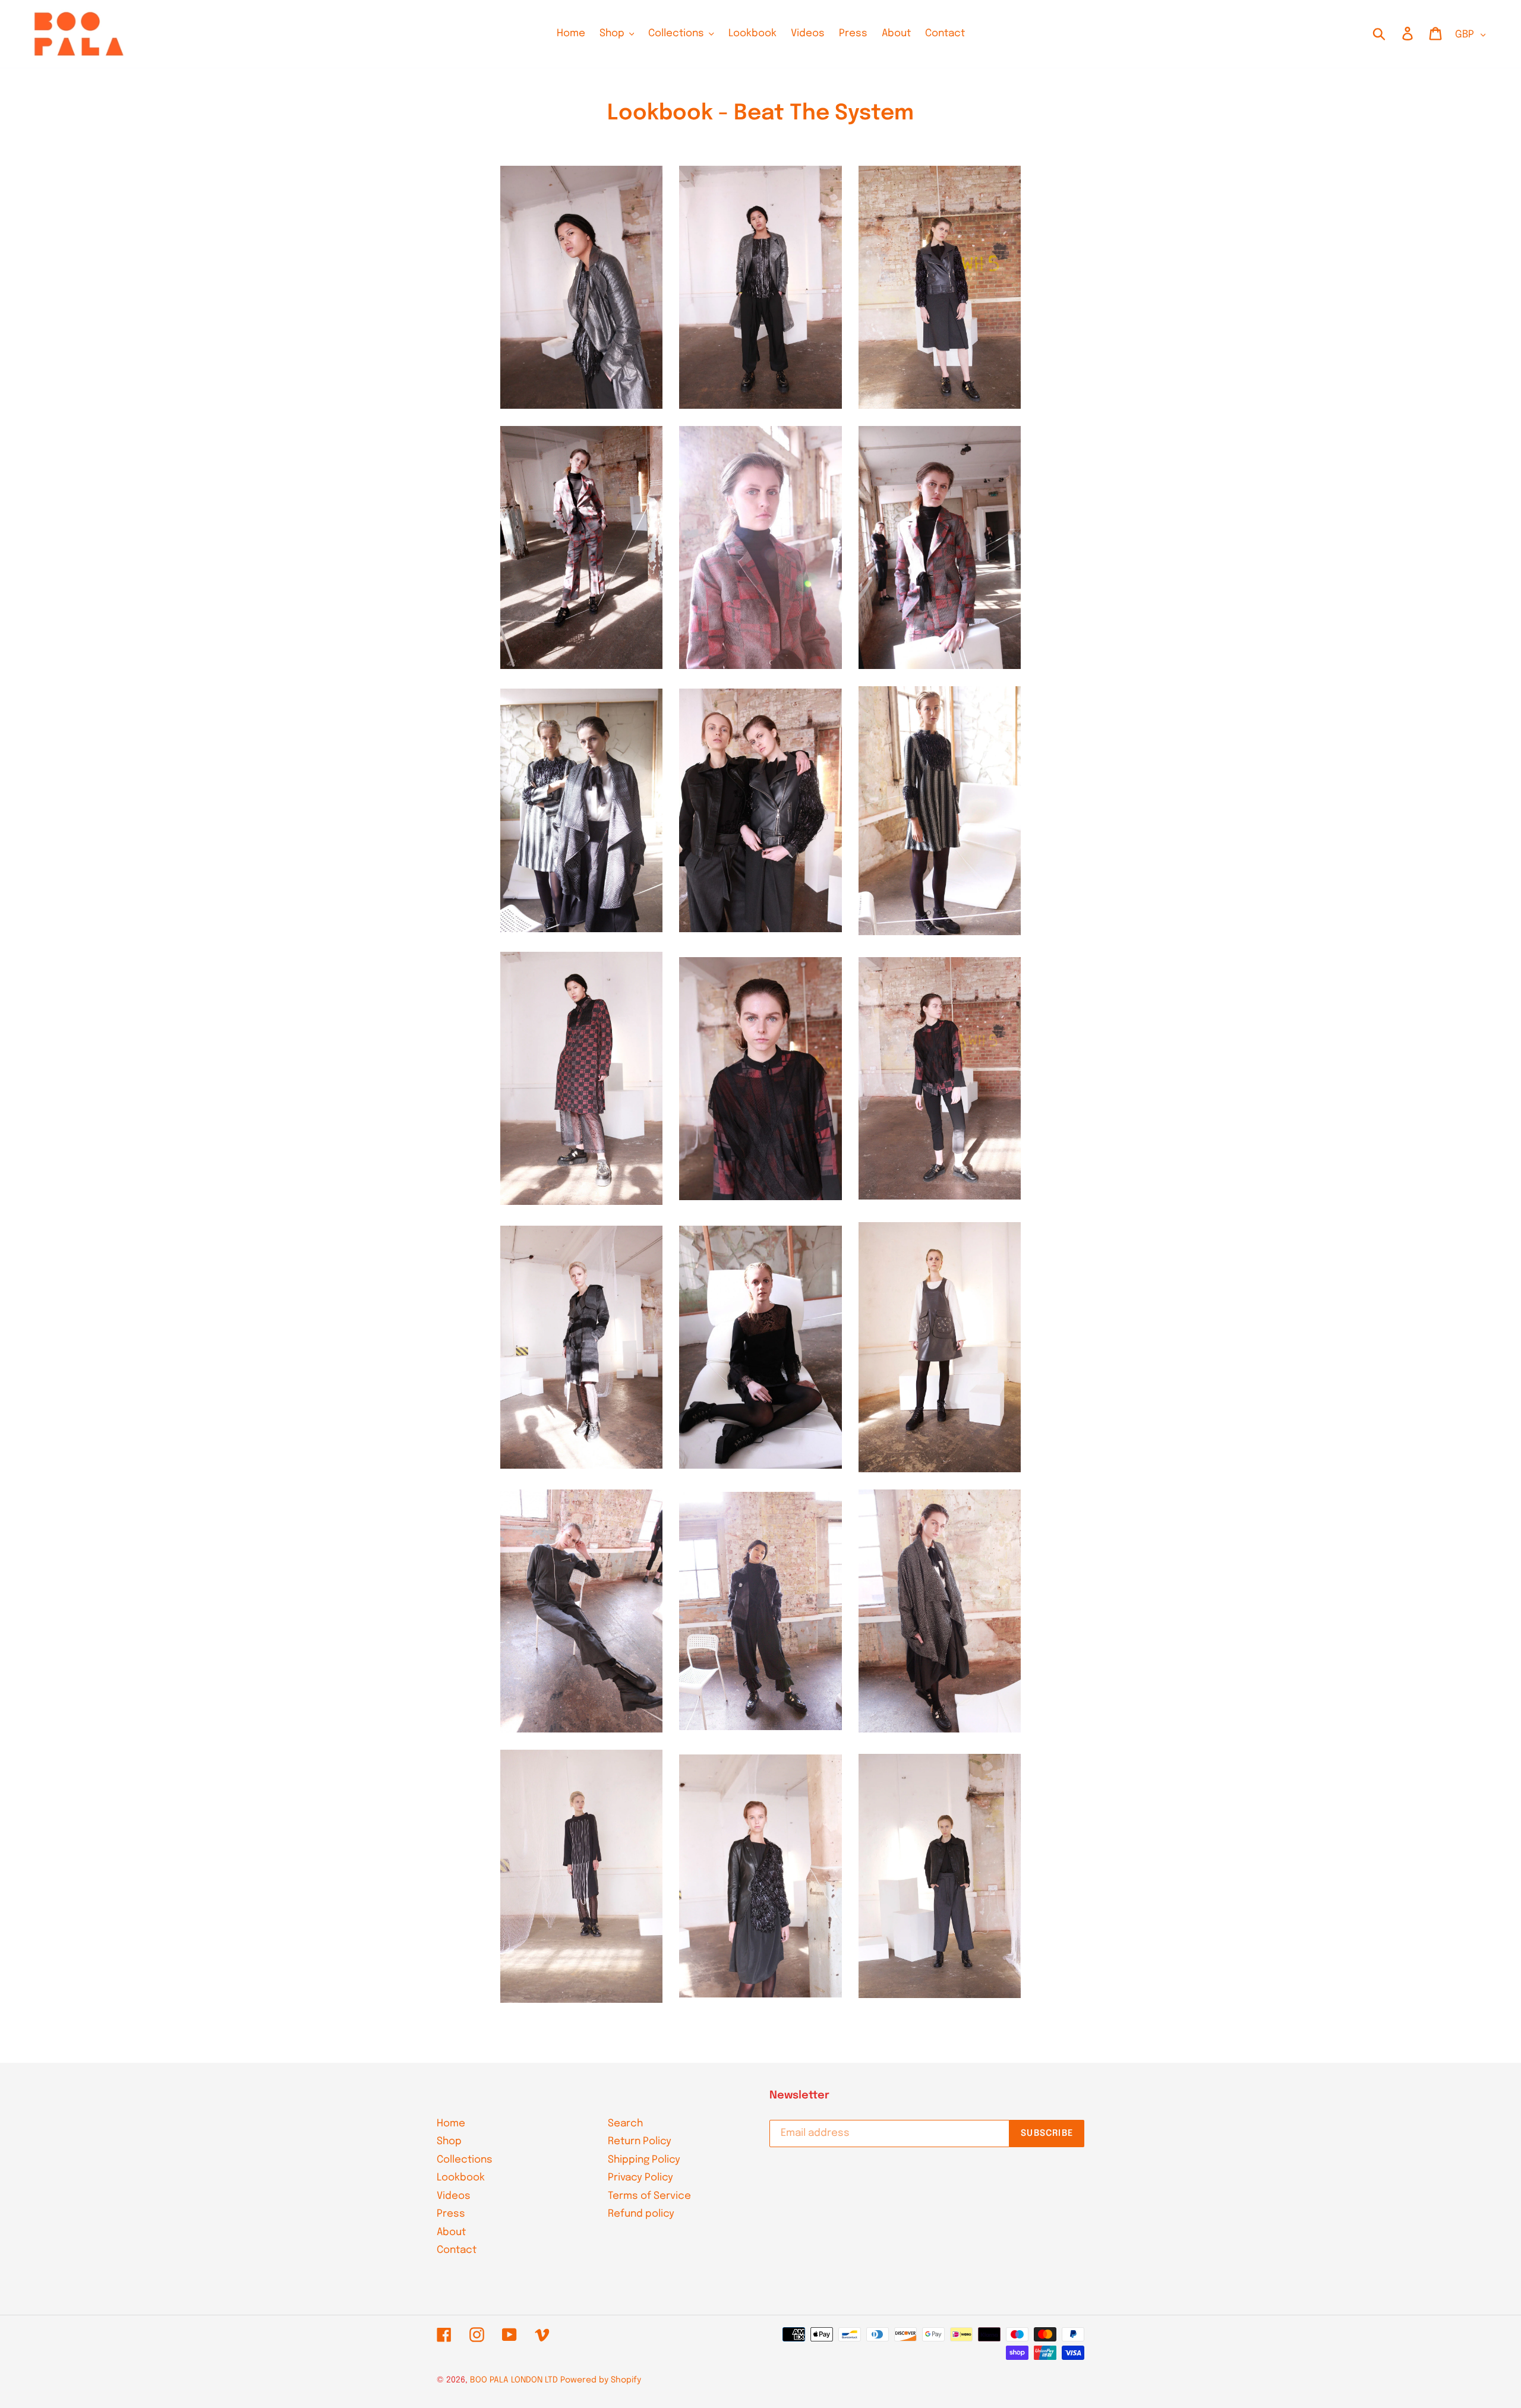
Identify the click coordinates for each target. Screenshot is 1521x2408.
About (451, 2232)
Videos (454, 2196)
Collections (465, 2160)
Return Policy (640, 2142)
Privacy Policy (640, 2178)
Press (451, 2214)
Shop (449, 2142)
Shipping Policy (644, 2160)
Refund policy (641, 2214)
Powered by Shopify (601, 2380)
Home (451, 2124)
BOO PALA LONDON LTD (514, 2380)
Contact (457, 2250)
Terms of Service (649, 2196)
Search (625, 2124)
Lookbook (461, 2178)
